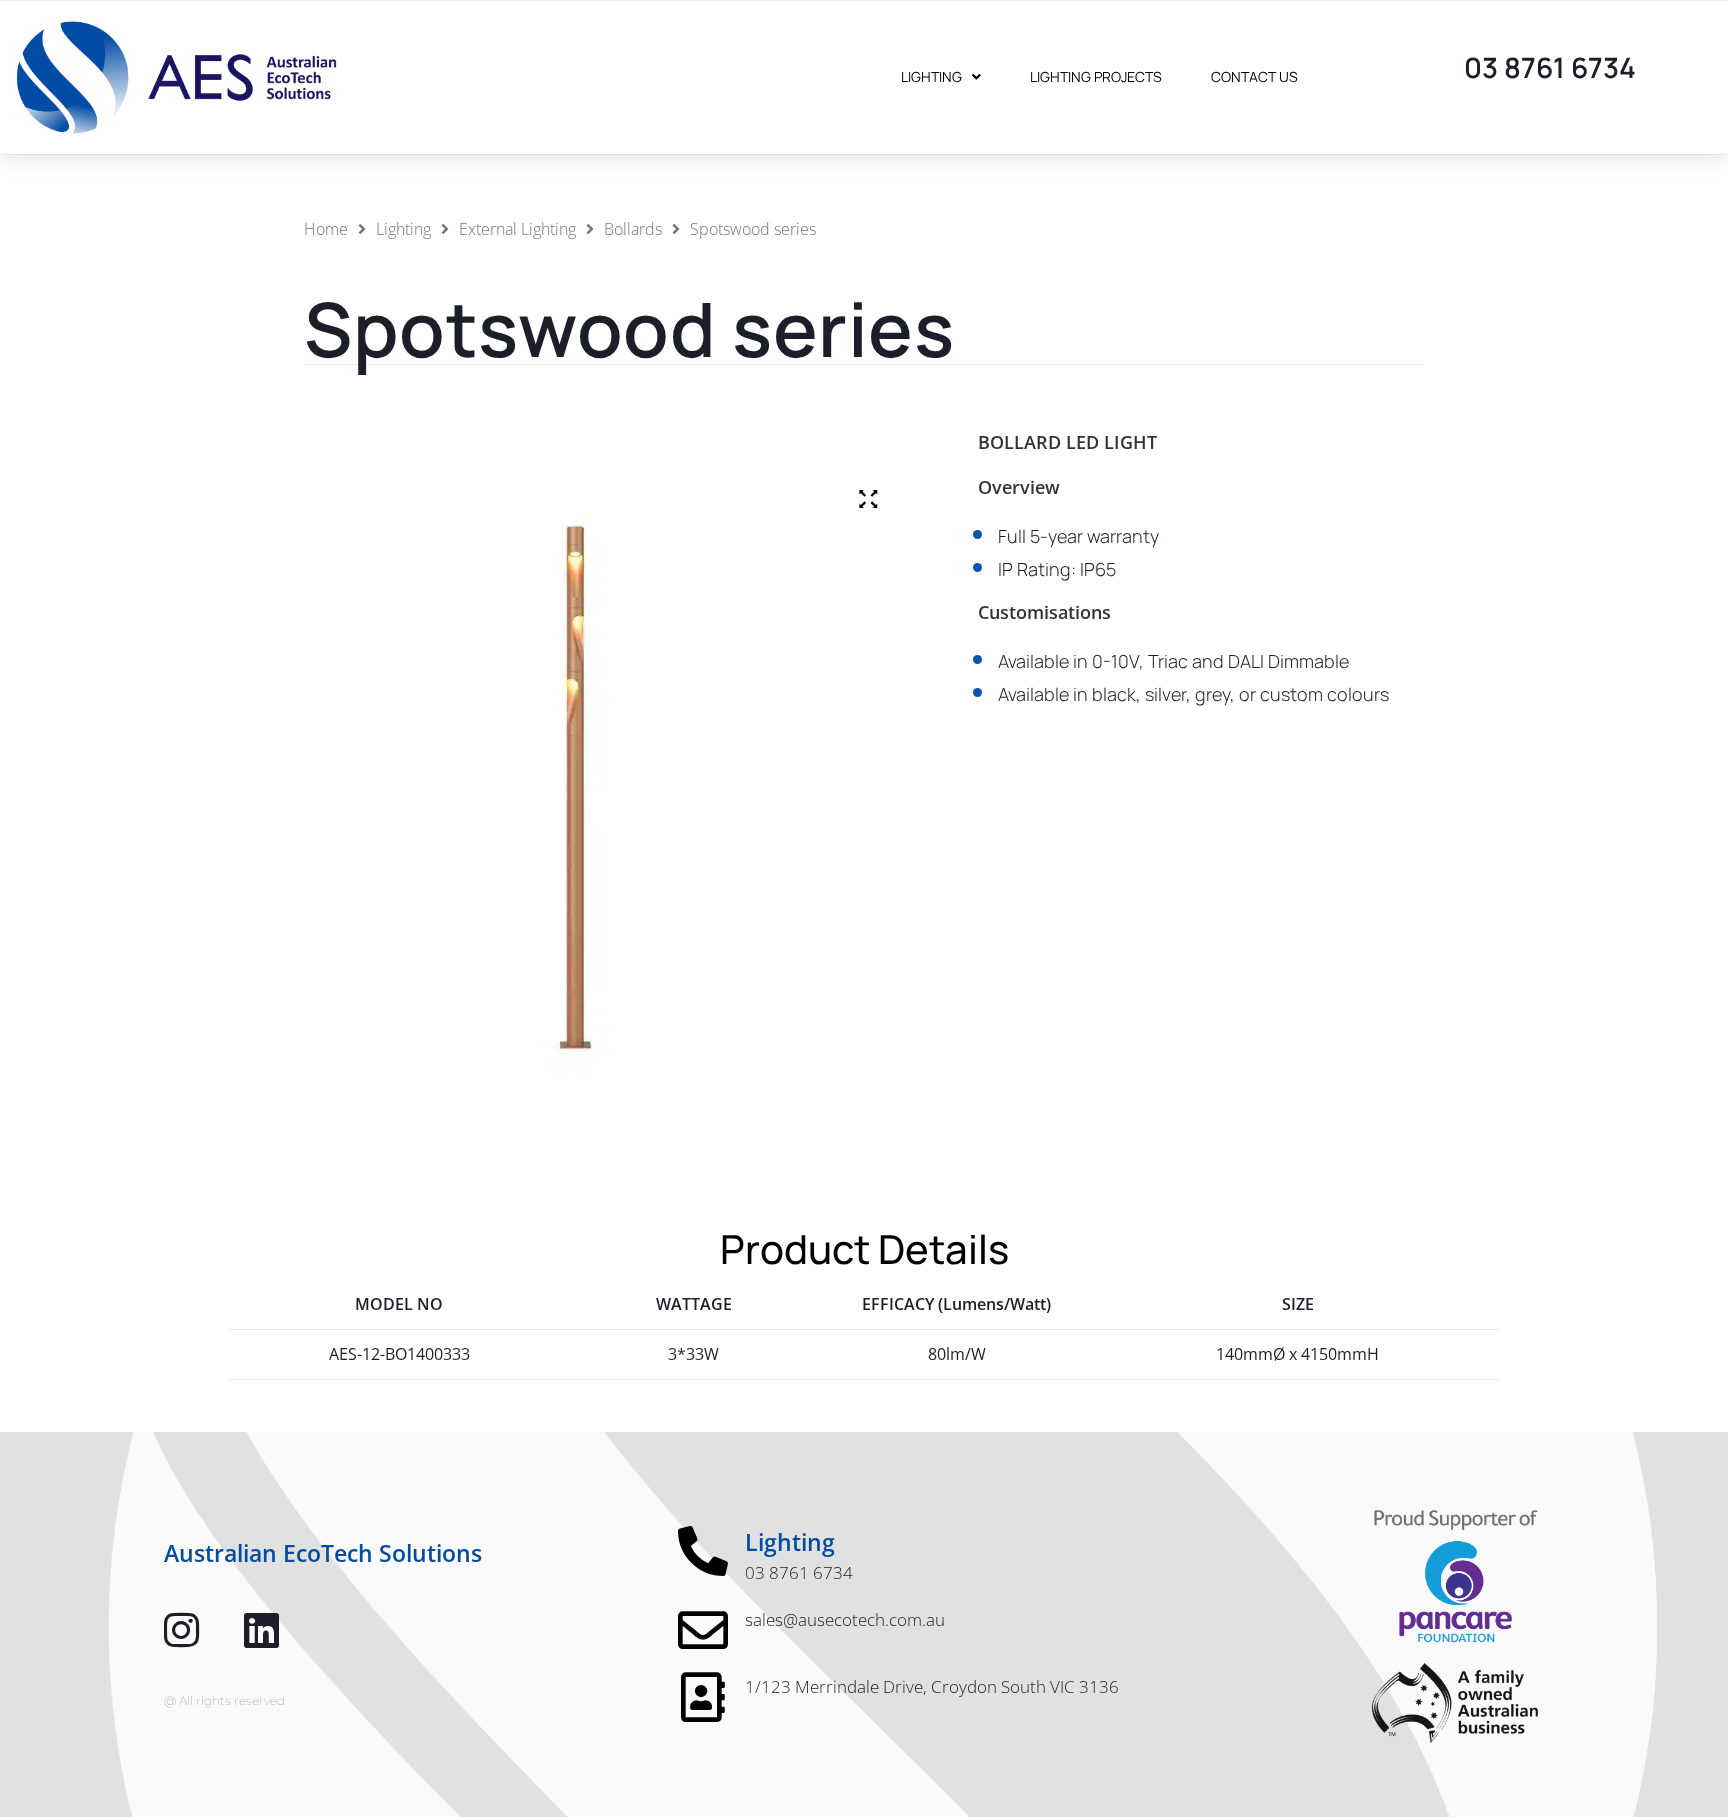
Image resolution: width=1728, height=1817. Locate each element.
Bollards (633, 229)
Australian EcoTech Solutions (323, 1553)
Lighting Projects (1096, 76)
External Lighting (517, 229)
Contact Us (1254, 76)
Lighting (931, 76)
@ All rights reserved (224, 1700)
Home (326, 229)
